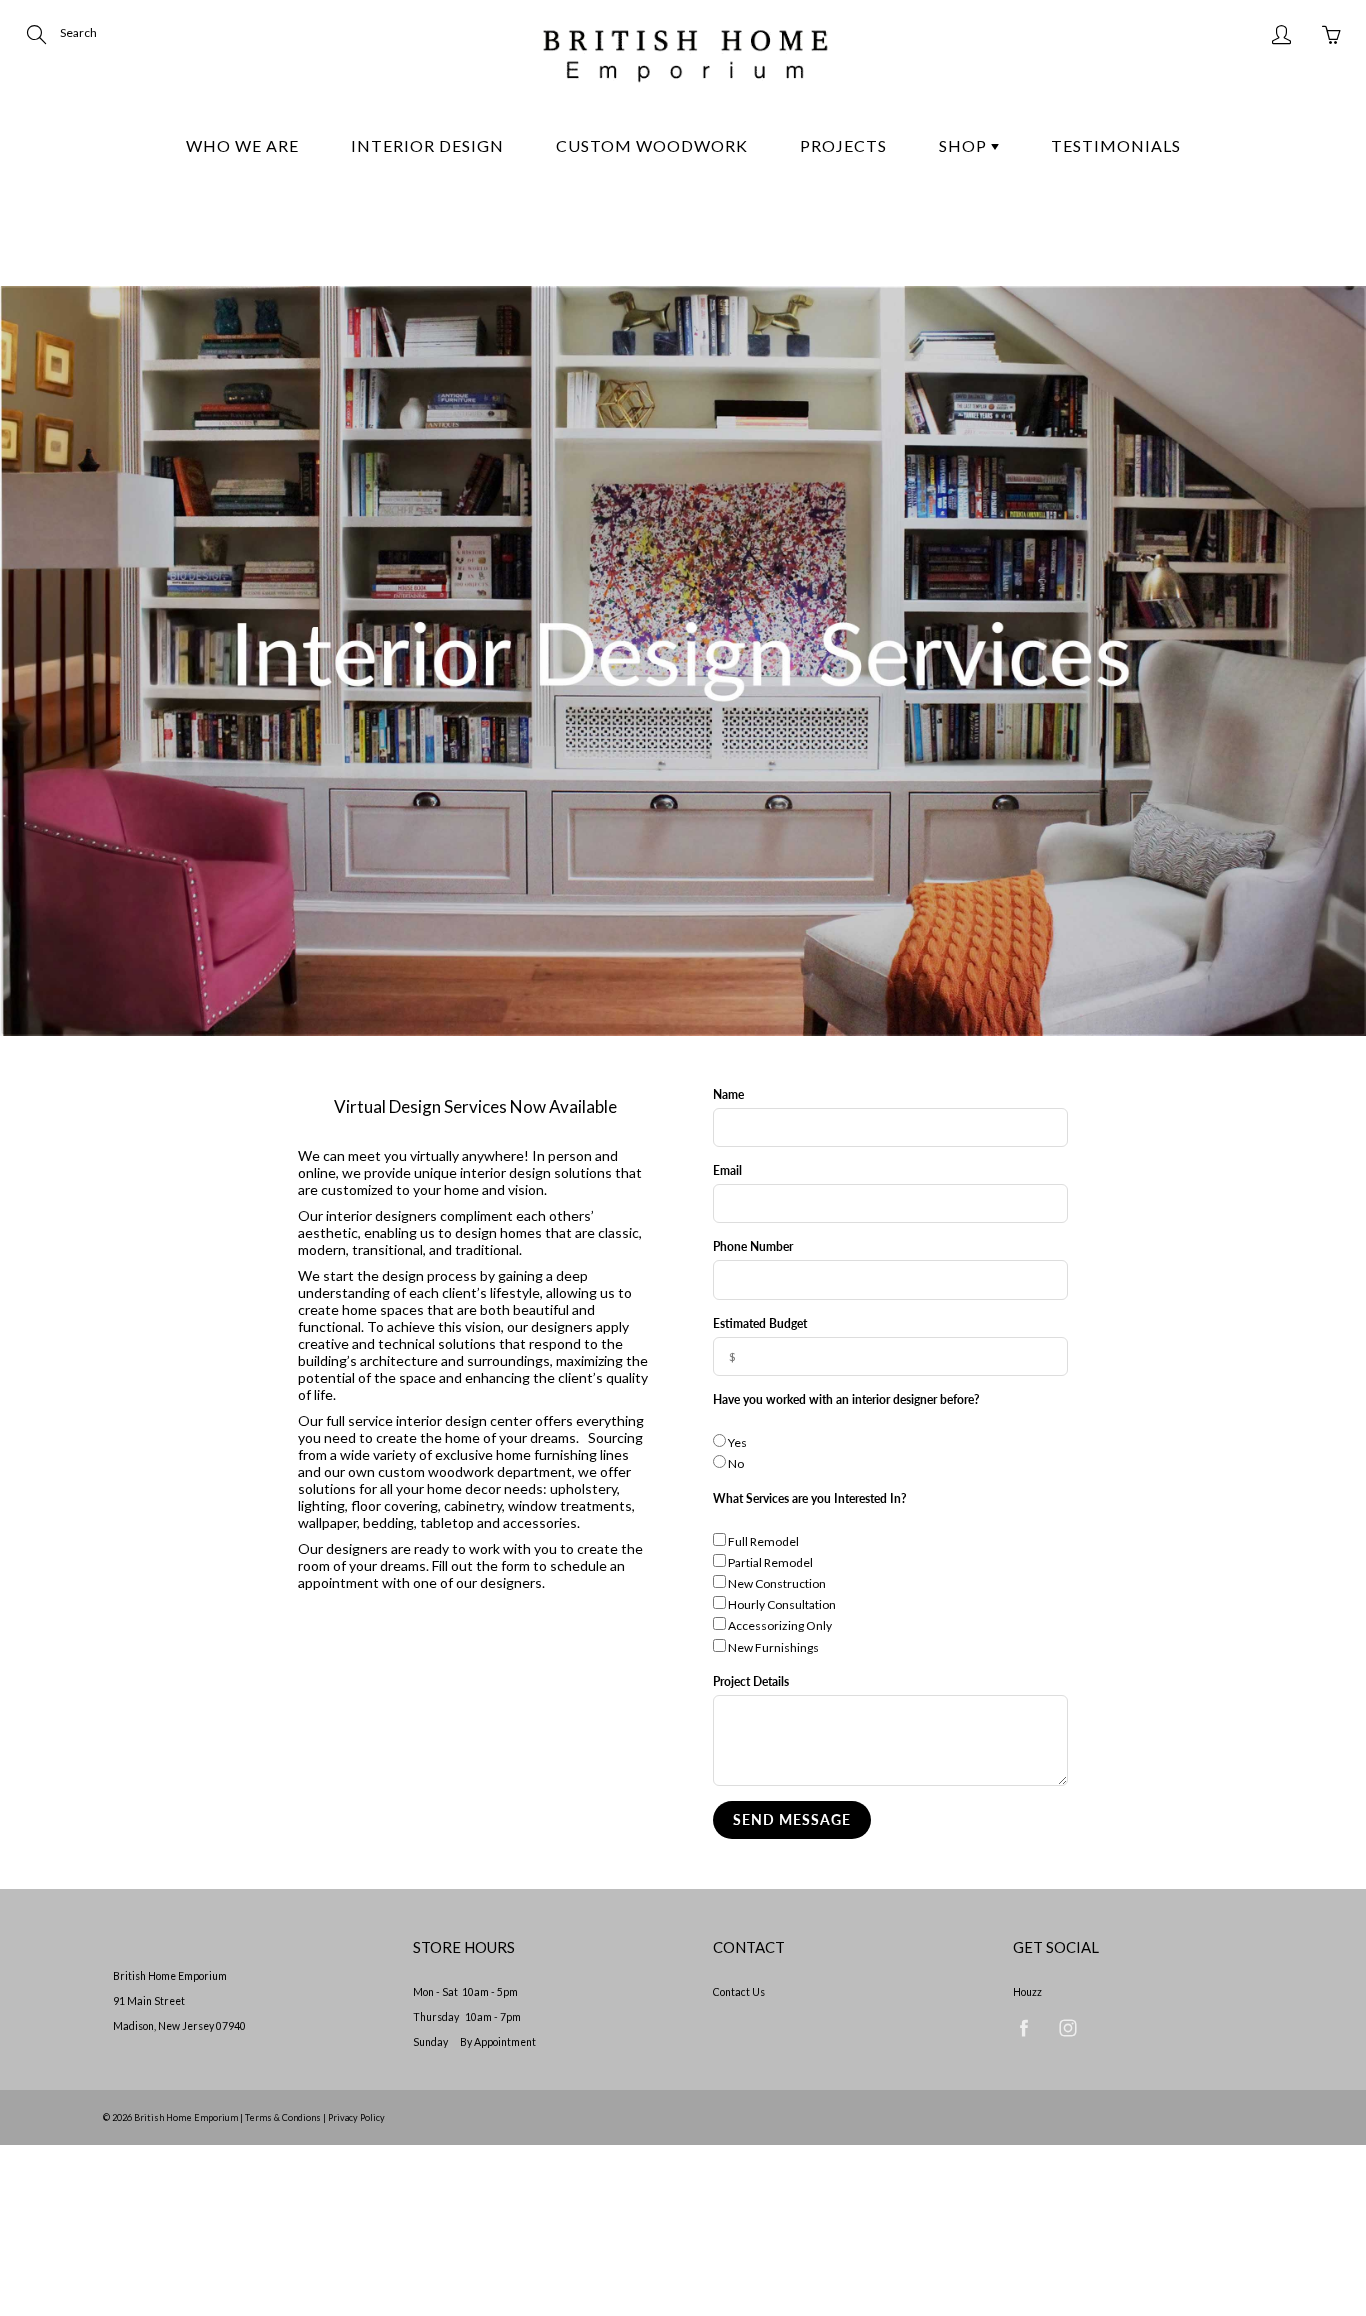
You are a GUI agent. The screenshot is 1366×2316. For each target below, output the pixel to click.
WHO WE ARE (242, 145)
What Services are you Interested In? (810, 1498)
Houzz (1027, 1992)
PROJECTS (843, 145)
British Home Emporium (187, 2117)
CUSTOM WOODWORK (652, 145)
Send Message (792, 1819)
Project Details (751, 1681)
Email (727, 1170)
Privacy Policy (356, 2117)
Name (728, 1094)
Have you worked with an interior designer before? (846, 1399)
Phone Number (753, 1246)
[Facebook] (1023, 2027)
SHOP (965, 145)
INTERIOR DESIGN (427, 145)
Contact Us (739, 1992)
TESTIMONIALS (1116, 145)
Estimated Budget (760, 1323)
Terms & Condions (283, 2117)
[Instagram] (1067, 2027)
